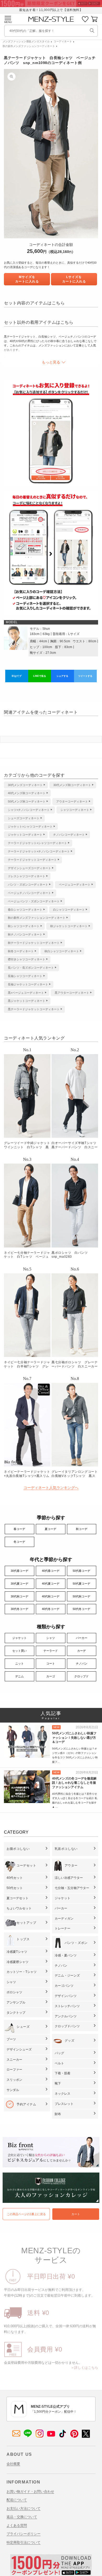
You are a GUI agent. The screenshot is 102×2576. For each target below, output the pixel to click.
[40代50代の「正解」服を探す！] (92, 31)
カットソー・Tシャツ (22, 1972)
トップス (23, 1939)
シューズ (23, 2027)
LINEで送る (40, 676)
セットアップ (26, 1923)
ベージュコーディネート (75, 885)
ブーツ (11, 2039)
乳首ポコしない (66, 1849)
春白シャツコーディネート (25, 910)
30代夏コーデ (19, 1584)
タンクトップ (16, 2013)
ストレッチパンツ (67, 2006)
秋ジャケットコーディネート (69, 926)
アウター (71, 1865)
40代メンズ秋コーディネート (27, 793)
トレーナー (63, 1928)
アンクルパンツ (66, 2016)
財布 (58, 2114)
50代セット (15, 1888)
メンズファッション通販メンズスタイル (26, 41)
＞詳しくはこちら (84, 2368)
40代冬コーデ (51, 1609)
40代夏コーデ (51, 1584)
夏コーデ (50, 1529)
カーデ (81, 1651)
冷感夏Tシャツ (17, 1952)
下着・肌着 (63, 2073)
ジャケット (19, 1638)
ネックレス (63, 2094)
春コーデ (19, 1529)
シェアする (62, 676)
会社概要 (13, 2464)
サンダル (13, 2090)
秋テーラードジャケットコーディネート (34, 943)
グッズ (70, 2041)
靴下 (58, 2083)
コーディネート (63, 41)
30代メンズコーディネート (25, 785)
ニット (19, 1664)
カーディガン (64, 1919)
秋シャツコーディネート (24, 926)
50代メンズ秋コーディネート (27, 801)
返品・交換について (22, 2517)
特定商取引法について (24, 2542)
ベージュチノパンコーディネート (29, 893)
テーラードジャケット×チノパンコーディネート (39, 851)
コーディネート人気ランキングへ (51, 1488)
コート (51, 1664)
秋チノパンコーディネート (25, 934)
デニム (19, 1676)
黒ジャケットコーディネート (27, 1001)
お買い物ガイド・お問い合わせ (30, 2491)
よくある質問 (17, 2525)
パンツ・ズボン (76, 1943)
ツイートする (85, 676)
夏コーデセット (18, 1898)
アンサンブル (16, 2002)
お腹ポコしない (18, 1849)
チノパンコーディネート (69, 835)
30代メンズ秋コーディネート (72, 785)
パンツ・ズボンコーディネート (28, 885)
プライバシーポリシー (24, 2534)
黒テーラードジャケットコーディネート (34, 1009)
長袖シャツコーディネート (25, 976)
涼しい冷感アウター (69, 1878)
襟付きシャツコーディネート (27, 959)
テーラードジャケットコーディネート (32, 860)
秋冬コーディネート (21, 951)
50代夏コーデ (81, 1584)
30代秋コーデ (19, 1596)
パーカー (82, 1638)
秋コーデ (82, 1529)
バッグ (59, 2053)
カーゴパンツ (64, 1986)
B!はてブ (17, 676)
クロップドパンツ (67, 2026)
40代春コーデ (51, 1571)
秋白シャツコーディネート (62, 951)
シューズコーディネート (24, 818)
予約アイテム (26, 2104)
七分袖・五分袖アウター (72, 1888)
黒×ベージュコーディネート (26, 993)
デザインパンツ (66, 1996)
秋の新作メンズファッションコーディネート (29, 46)
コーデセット (26, 1865)
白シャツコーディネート (69, 910)
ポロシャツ (14, 1992)
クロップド (81, 1676)
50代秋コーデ (81, 1596)
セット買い (19, 1651)
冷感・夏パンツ (66, 1955)
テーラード (51, 1651)
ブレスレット (64, 2104)
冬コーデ (19, 1542)
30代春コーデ (19, 1571)
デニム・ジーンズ (67, 1976)
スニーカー (14, 2060)
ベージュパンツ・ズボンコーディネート (34, 901)
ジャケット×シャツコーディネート (30, 827)
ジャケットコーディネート (25, 835)
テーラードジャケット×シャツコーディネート (37, 843)
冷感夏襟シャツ (18, 1962)
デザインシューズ (19, 2049)
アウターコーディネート (72, 801)
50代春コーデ (81, 1571)
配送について (17, 2500)
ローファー (14, 2070)
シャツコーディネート (75, 810)
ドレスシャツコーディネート (27, 876)
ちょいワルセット (19, 1908)
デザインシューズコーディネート (29, 868)
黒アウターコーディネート (72, 993)
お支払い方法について (24, 2508)
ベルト (59, 2063)
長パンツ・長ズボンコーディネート (31, 968)
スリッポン (14, 2080)
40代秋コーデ (51, 1596)
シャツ (51, 1638)
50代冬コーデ (81, 1609)
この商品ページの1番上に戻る (26, 2214)
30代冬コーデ (19, 1609)
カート (76, 2214)
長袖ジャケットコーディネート (28, 984)
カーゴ (51, 1676)
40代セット (15, 1878)
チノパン (82, 1664)
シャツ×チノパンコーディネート (29, 810)
